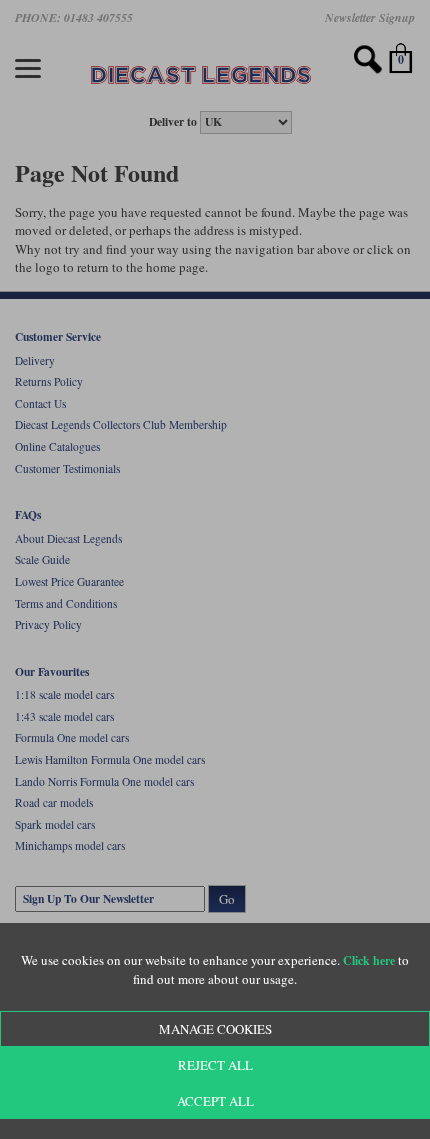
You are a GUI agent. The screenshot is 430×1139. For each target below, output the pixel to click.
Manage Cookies (215, 1029)
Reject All (215, 1065)
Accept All (215, 1101)
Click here (369, 960)
